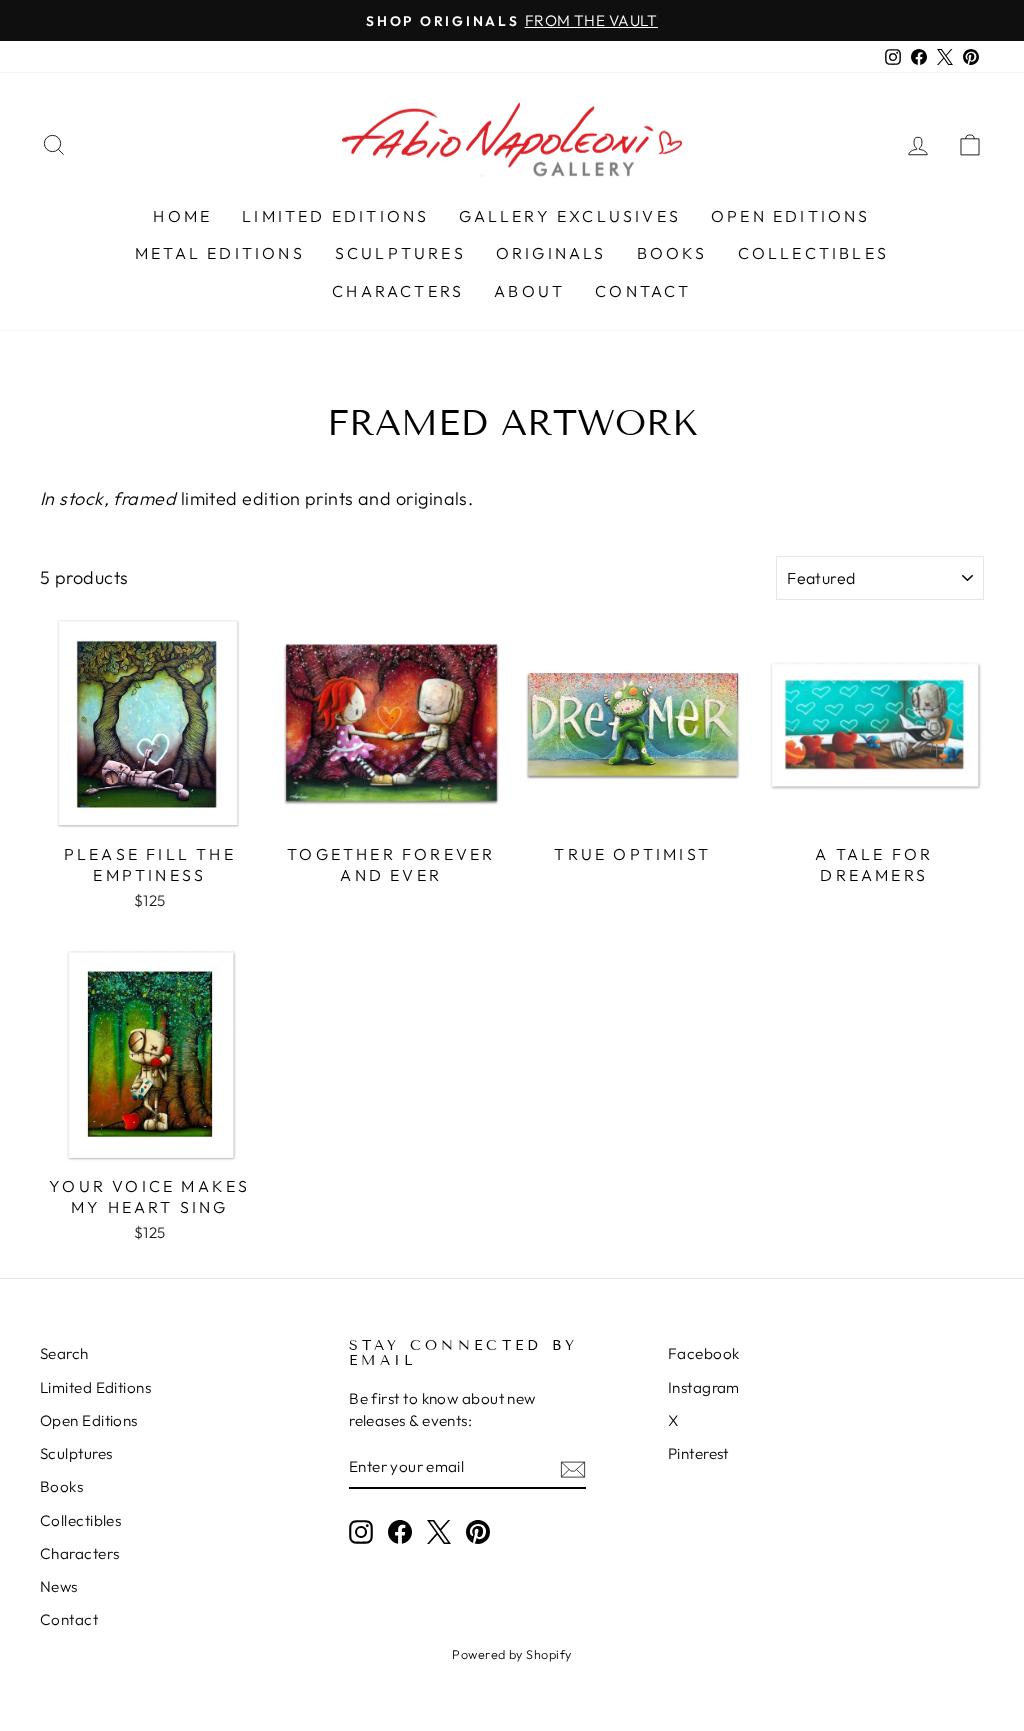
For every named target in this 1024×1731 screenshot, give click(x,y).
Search (64, 1353)
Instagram (704, 1387)
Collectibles (813, 253)
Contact (643, 291)
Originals (551, 253)
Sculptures (400, 253)
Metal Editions (220, 253)
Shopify (548, 1654)
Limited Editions (335, 216)
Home (182, 216)
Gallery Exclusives (570, 216)
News (59, 1586)
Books (672, 253)
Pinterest (698, 1453)
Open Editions (791, 216)
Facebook (704, 1353)
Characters (398, 291)
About (529, 291)
